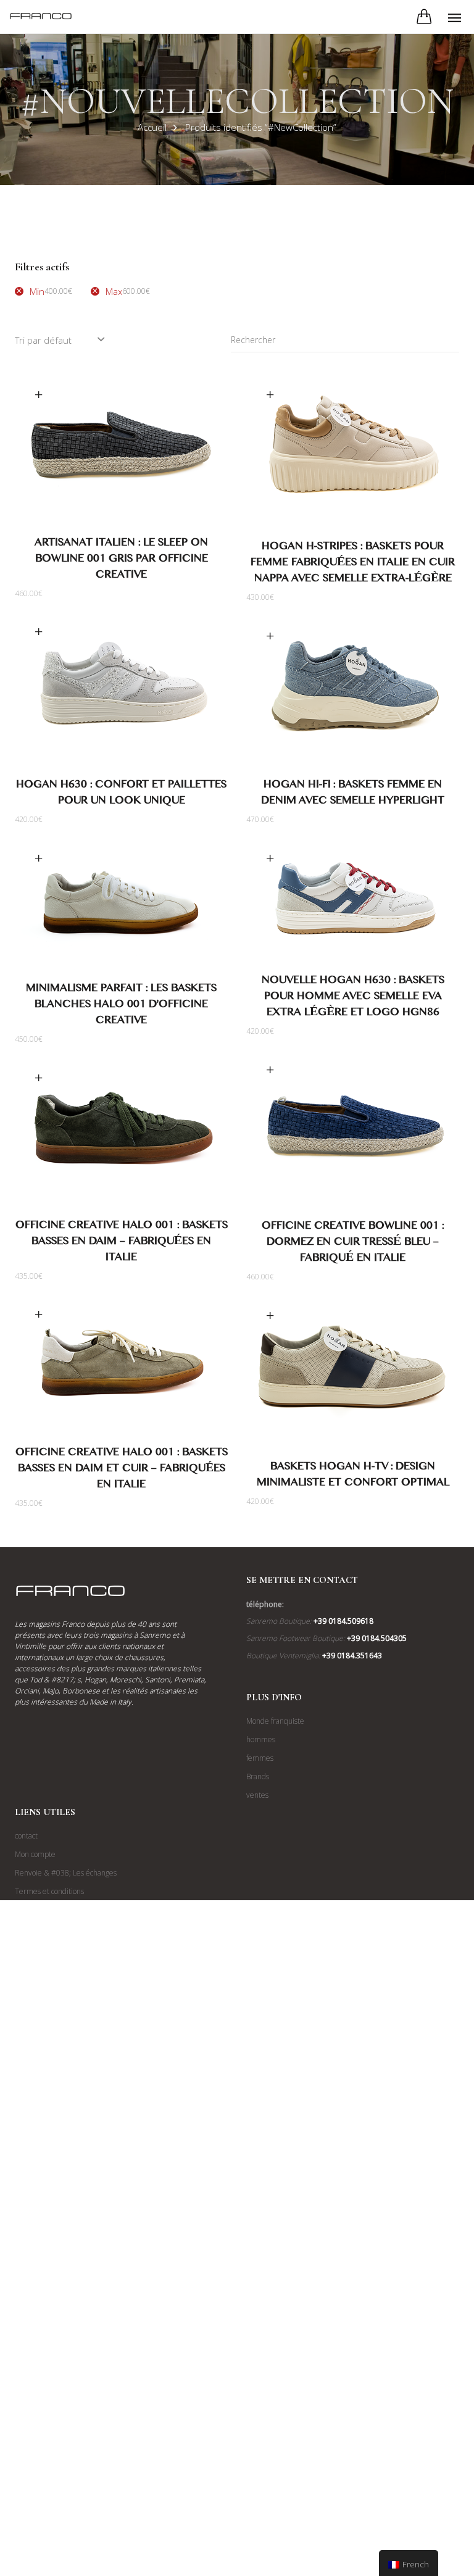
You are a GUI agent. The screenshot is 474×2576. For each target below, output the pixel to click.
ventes (257, 1795)
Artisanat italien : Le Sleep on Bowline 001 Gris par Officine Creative (121, 561)
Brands (258, 1776)
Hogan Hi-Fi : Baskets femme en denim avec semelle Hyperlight (353, 795)
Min (51, 291)
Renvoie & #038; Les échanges (66, 1873)
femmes (260, 1758)
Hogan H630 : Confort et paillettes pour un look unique (121, 795)
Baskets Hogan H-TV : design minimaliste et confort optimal (353, 1477)
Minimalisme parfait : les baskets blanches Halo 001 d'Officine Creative (121, 1006)
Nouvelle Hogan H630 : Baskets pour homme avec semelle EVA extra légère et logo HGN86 (353, 998)
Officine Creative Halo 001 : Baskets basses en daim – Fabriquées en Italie (122, 1243)
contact (26, 1836)
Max (128, 291)
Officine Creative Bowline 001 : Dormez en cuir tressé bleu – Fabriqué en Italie (353, 1244)
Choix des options (38, 395)
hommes (261, 1739)
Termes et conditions (49, 1891)
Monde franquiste (275, 1721)
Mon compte (35, 1854)
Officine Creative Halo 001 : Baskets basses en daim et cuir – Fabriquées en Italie (122, 1470)
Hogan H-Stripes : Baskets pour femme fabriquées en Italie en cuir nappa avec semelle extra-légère (353, 564)
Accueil (152, 127)
